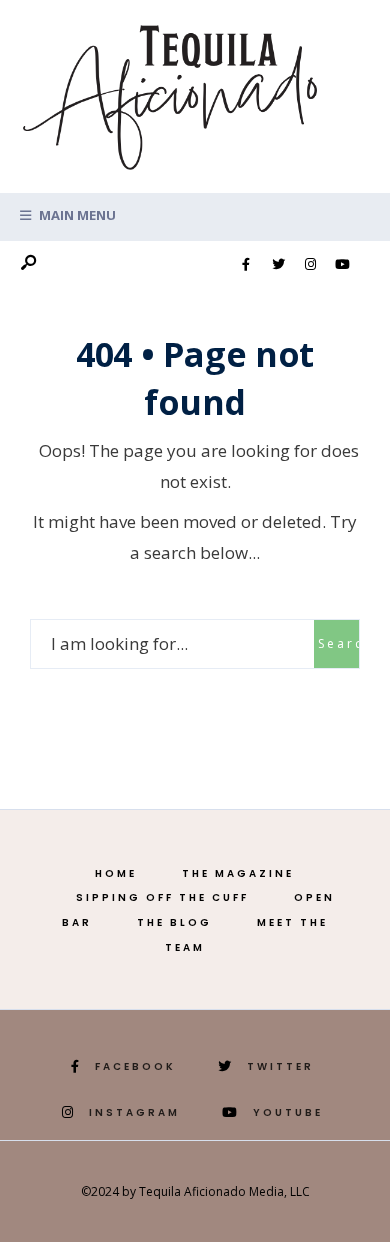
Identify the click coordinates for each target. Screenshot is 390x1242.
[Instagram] (310, 265)
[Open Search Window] (28, 263)
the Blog (174, 922)
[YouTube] (342, 265)
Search (338, 643)
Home (116, 873)
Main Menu (76, 215)
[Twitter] (278, 265)
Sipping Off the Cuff (162, 897)
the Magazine (238, 873)
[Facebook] (246, 265)
